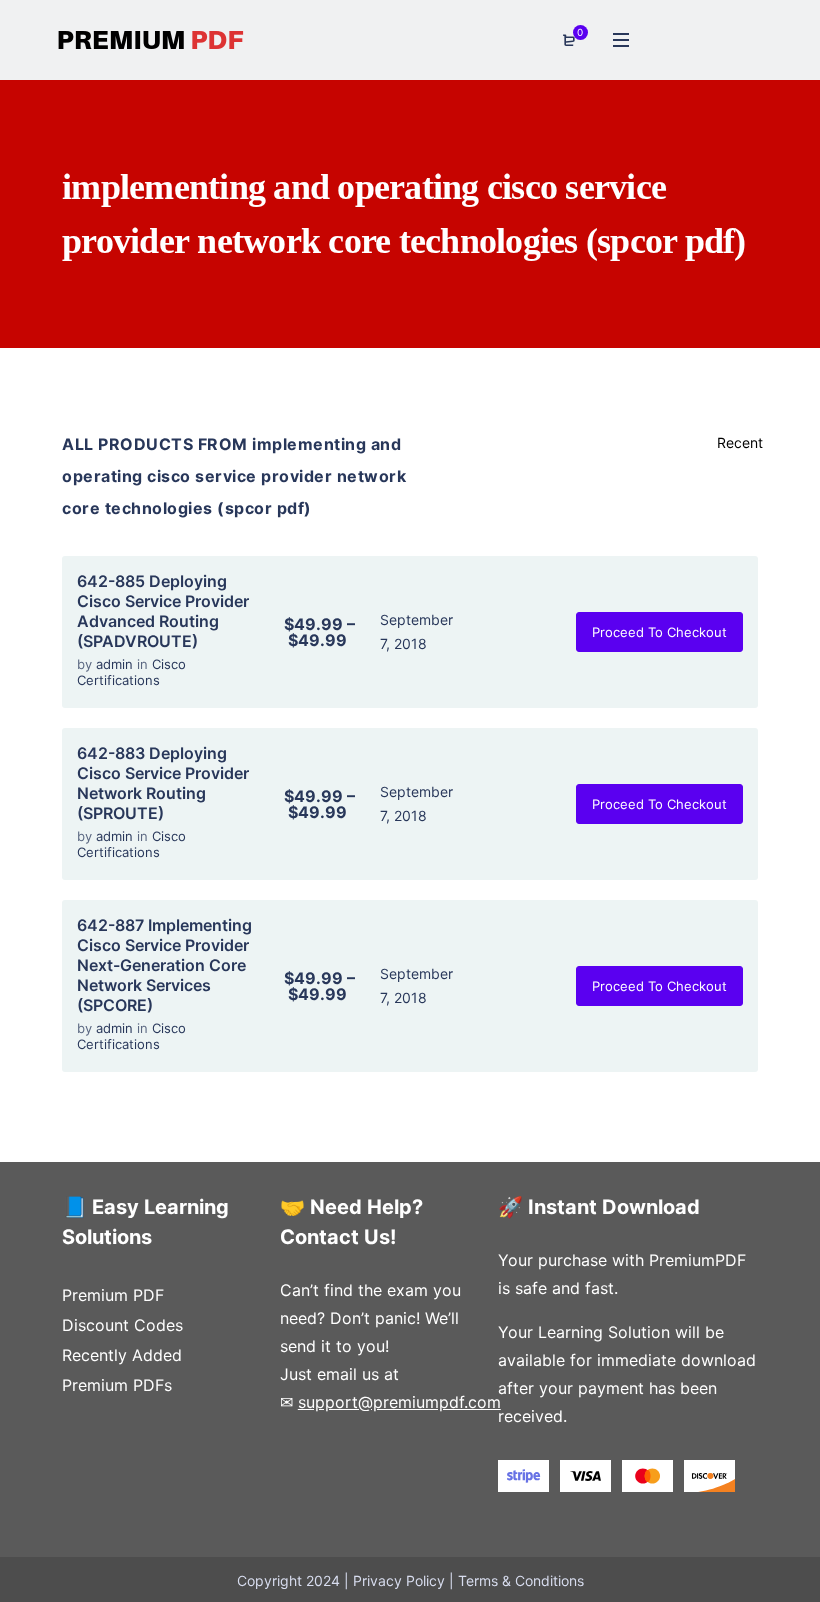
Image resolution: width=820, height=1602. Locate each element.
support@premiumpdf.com (399, 1402)
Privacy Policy (399, 1580)
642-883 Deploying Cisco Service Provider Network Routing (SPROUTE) (163, 783)
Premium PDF (113, 1295)
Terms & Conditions (521, 1580)
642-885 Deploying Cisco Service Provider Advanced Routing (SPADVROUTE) (163, 611)
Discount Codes (122, 1325)
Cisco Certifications (131, 672)
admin (116, 664)
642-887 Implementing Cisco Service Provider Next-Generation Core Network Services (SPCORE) (164, 965)
